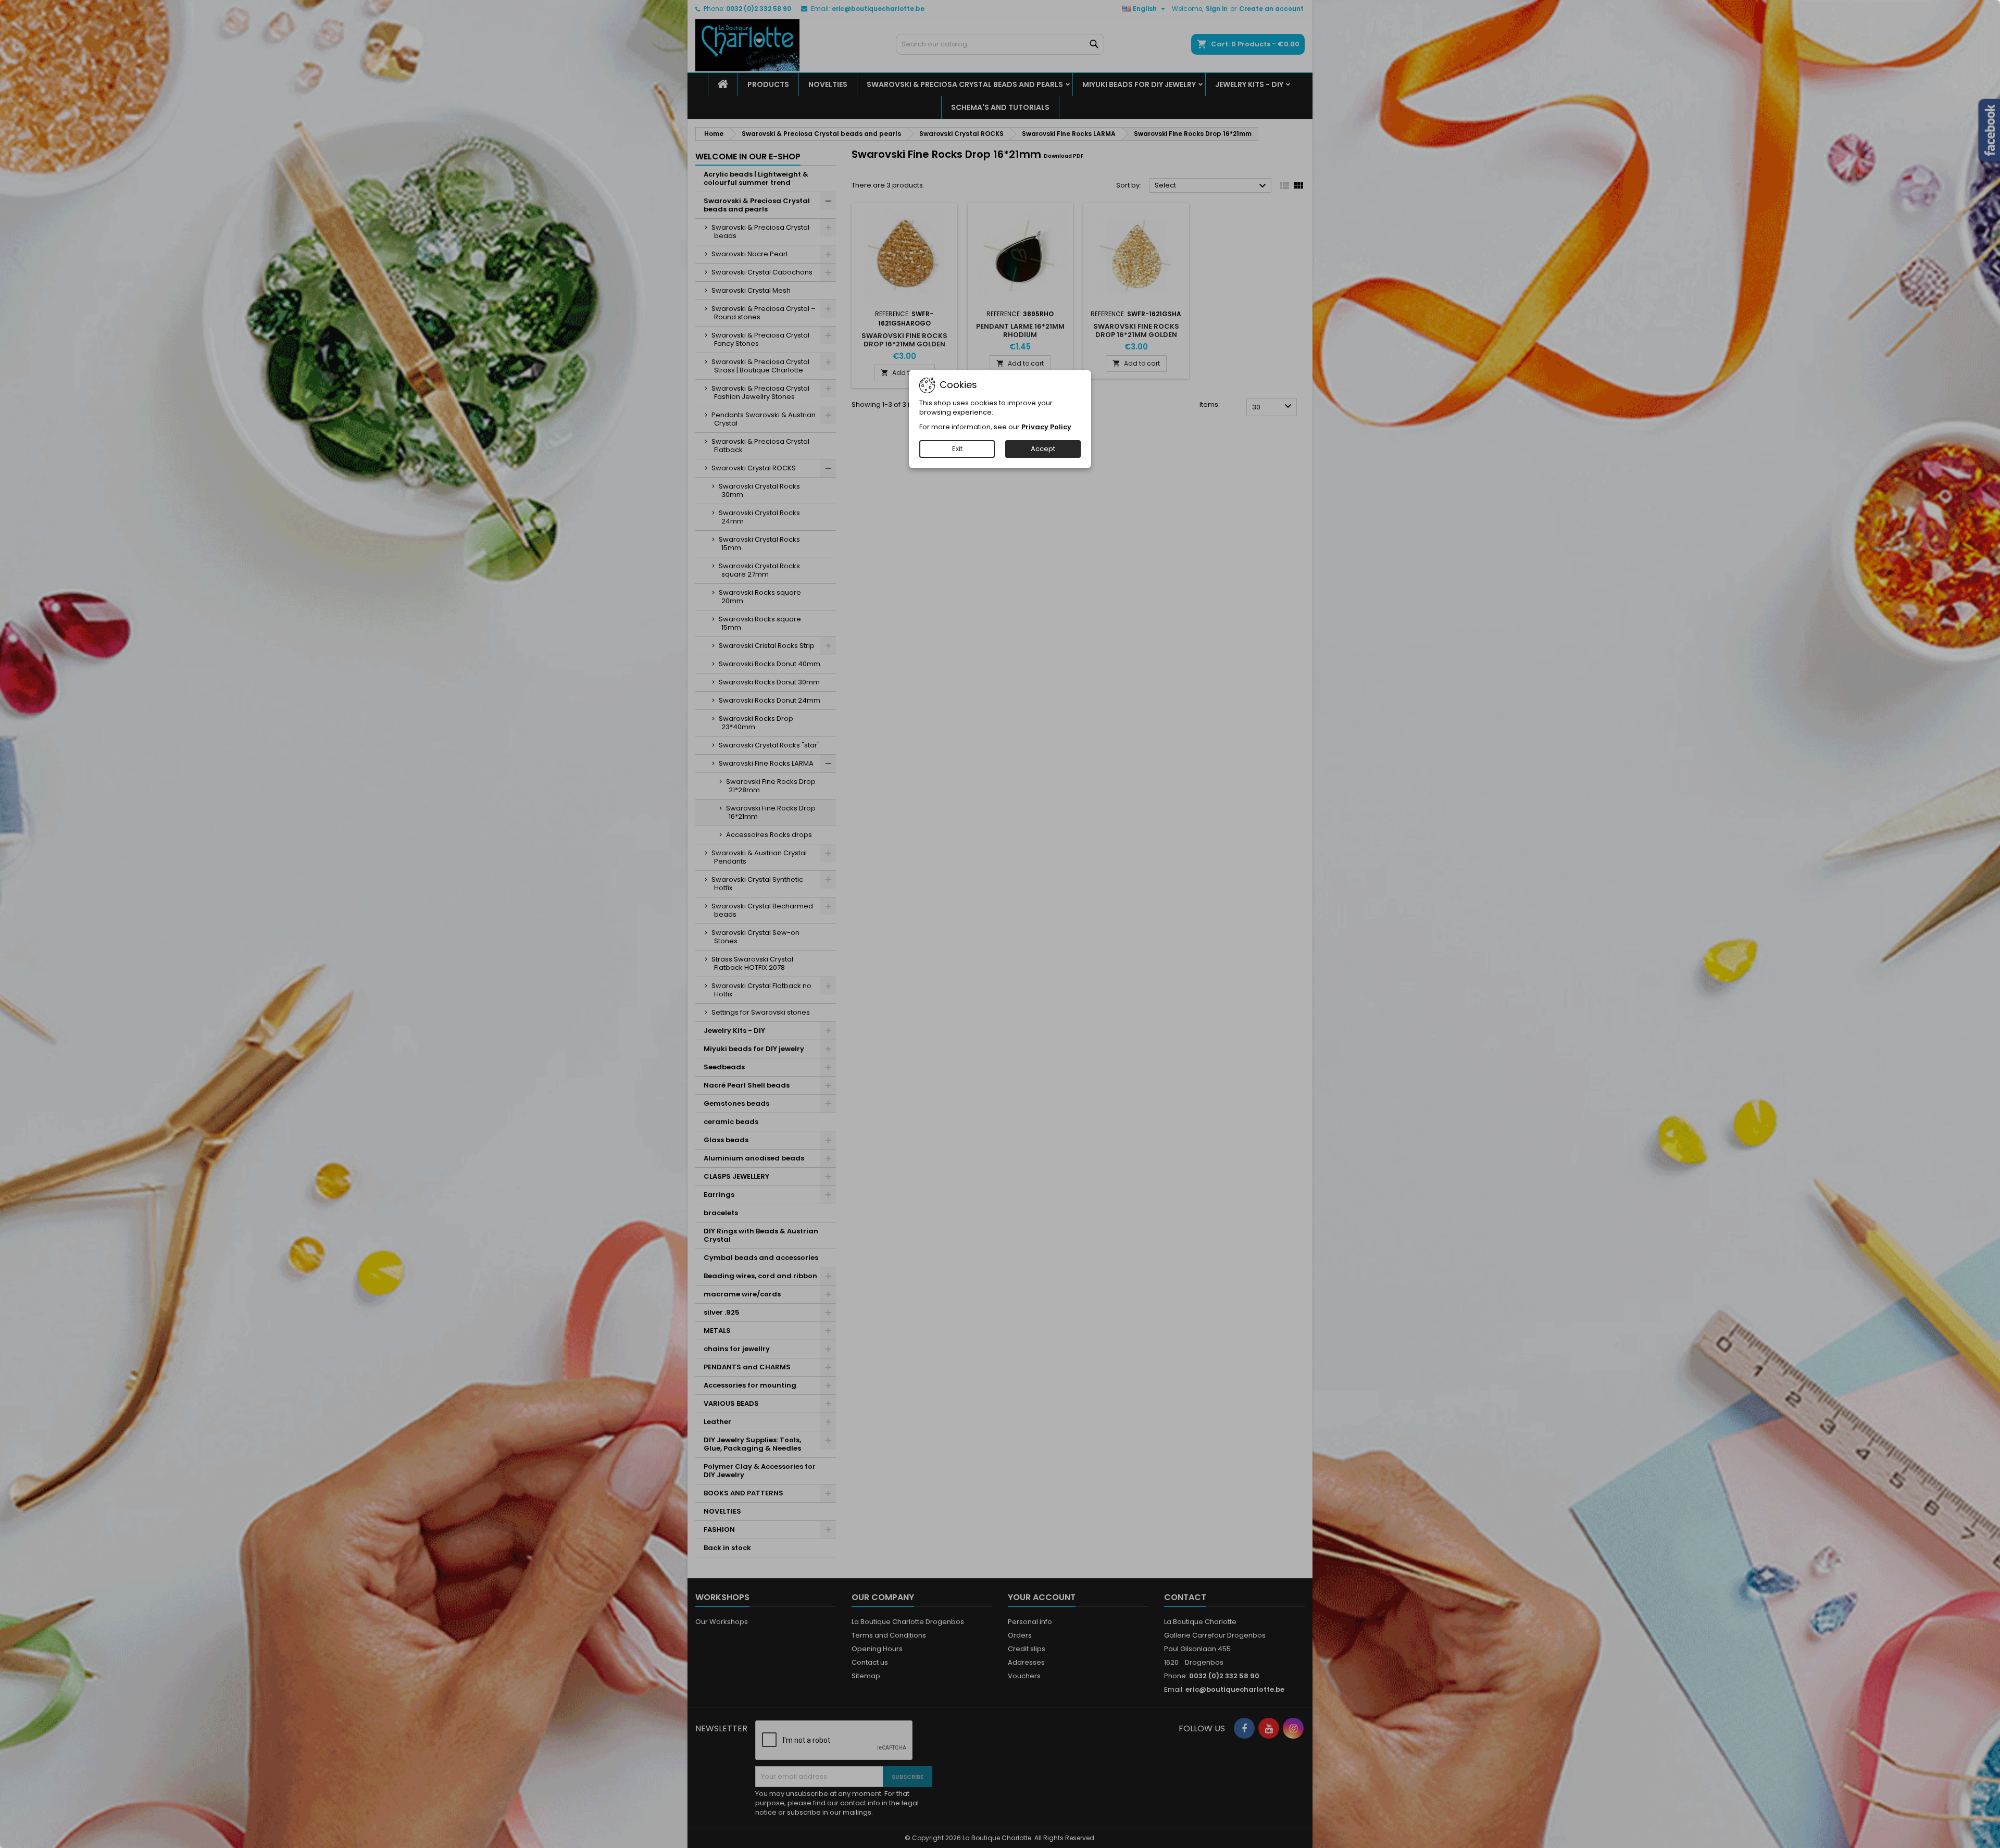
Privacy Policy (1046, 427)
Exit (957, 449)
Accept (1043, 449)
